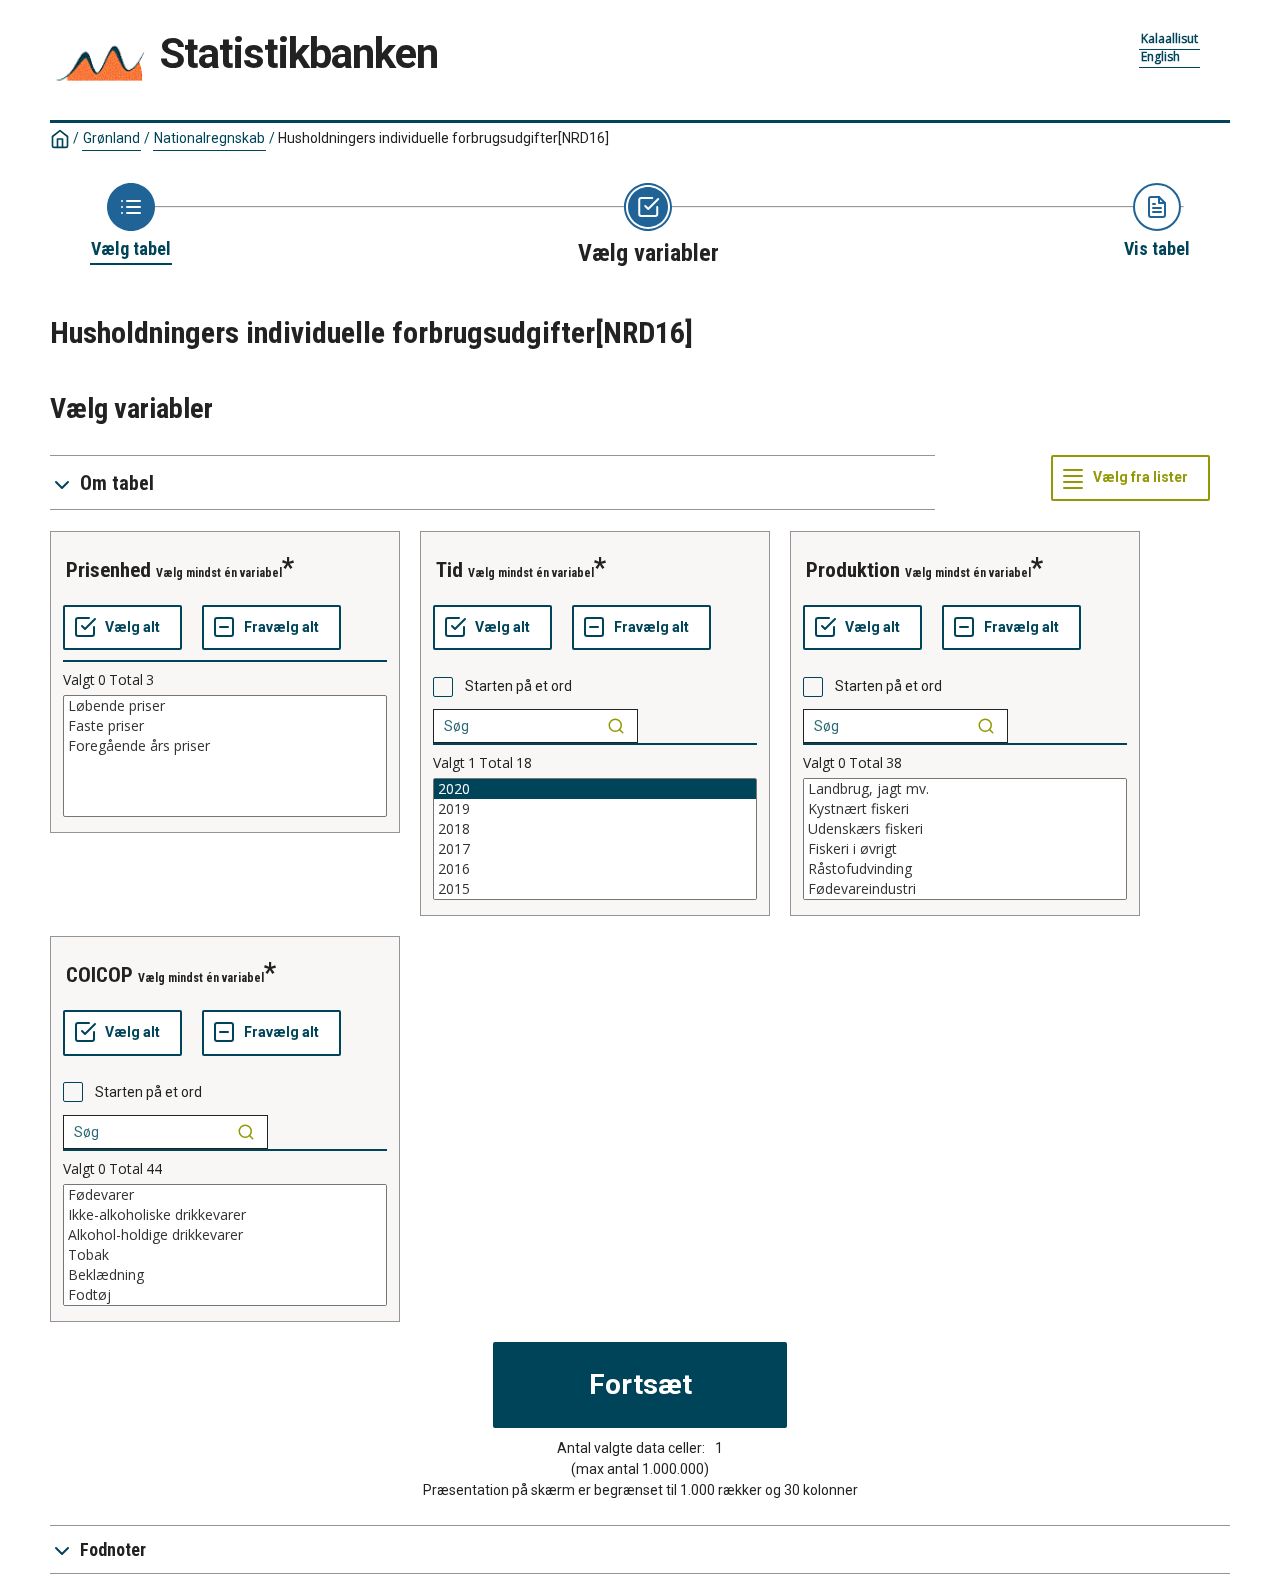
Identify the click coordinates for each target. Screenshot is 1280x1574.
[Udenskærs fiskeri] (965, 829)
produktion (853, 570)
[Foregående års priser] (225, 746)
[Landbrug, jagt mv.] (965, 789)
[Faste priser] (225, 726)
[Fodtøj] (225, 1295)
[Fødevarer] (225, 1195)
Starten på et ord (518, 686)
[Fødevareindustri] (965, 889)
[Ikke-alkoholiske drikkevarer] (225, 1215)
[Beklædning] (225, 1275)
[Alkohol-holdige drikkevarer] (225, 1235)
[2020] (595, 789)
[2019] (595, 809)
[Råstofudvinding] (965, 869)
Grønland (111, 138)
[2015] (595, 889)
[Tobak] (225, 1255)
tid (449, 570)
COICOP (99, 975)
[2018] (595, 829)
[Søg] (616, 726)
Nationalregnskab (209, 138)
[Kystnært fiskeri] (965, 809)
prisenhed (108, 570)
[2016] (595, 869)
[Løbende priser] (225, 706)
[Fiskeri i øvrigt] (965, 849)
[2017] (595, 849)
